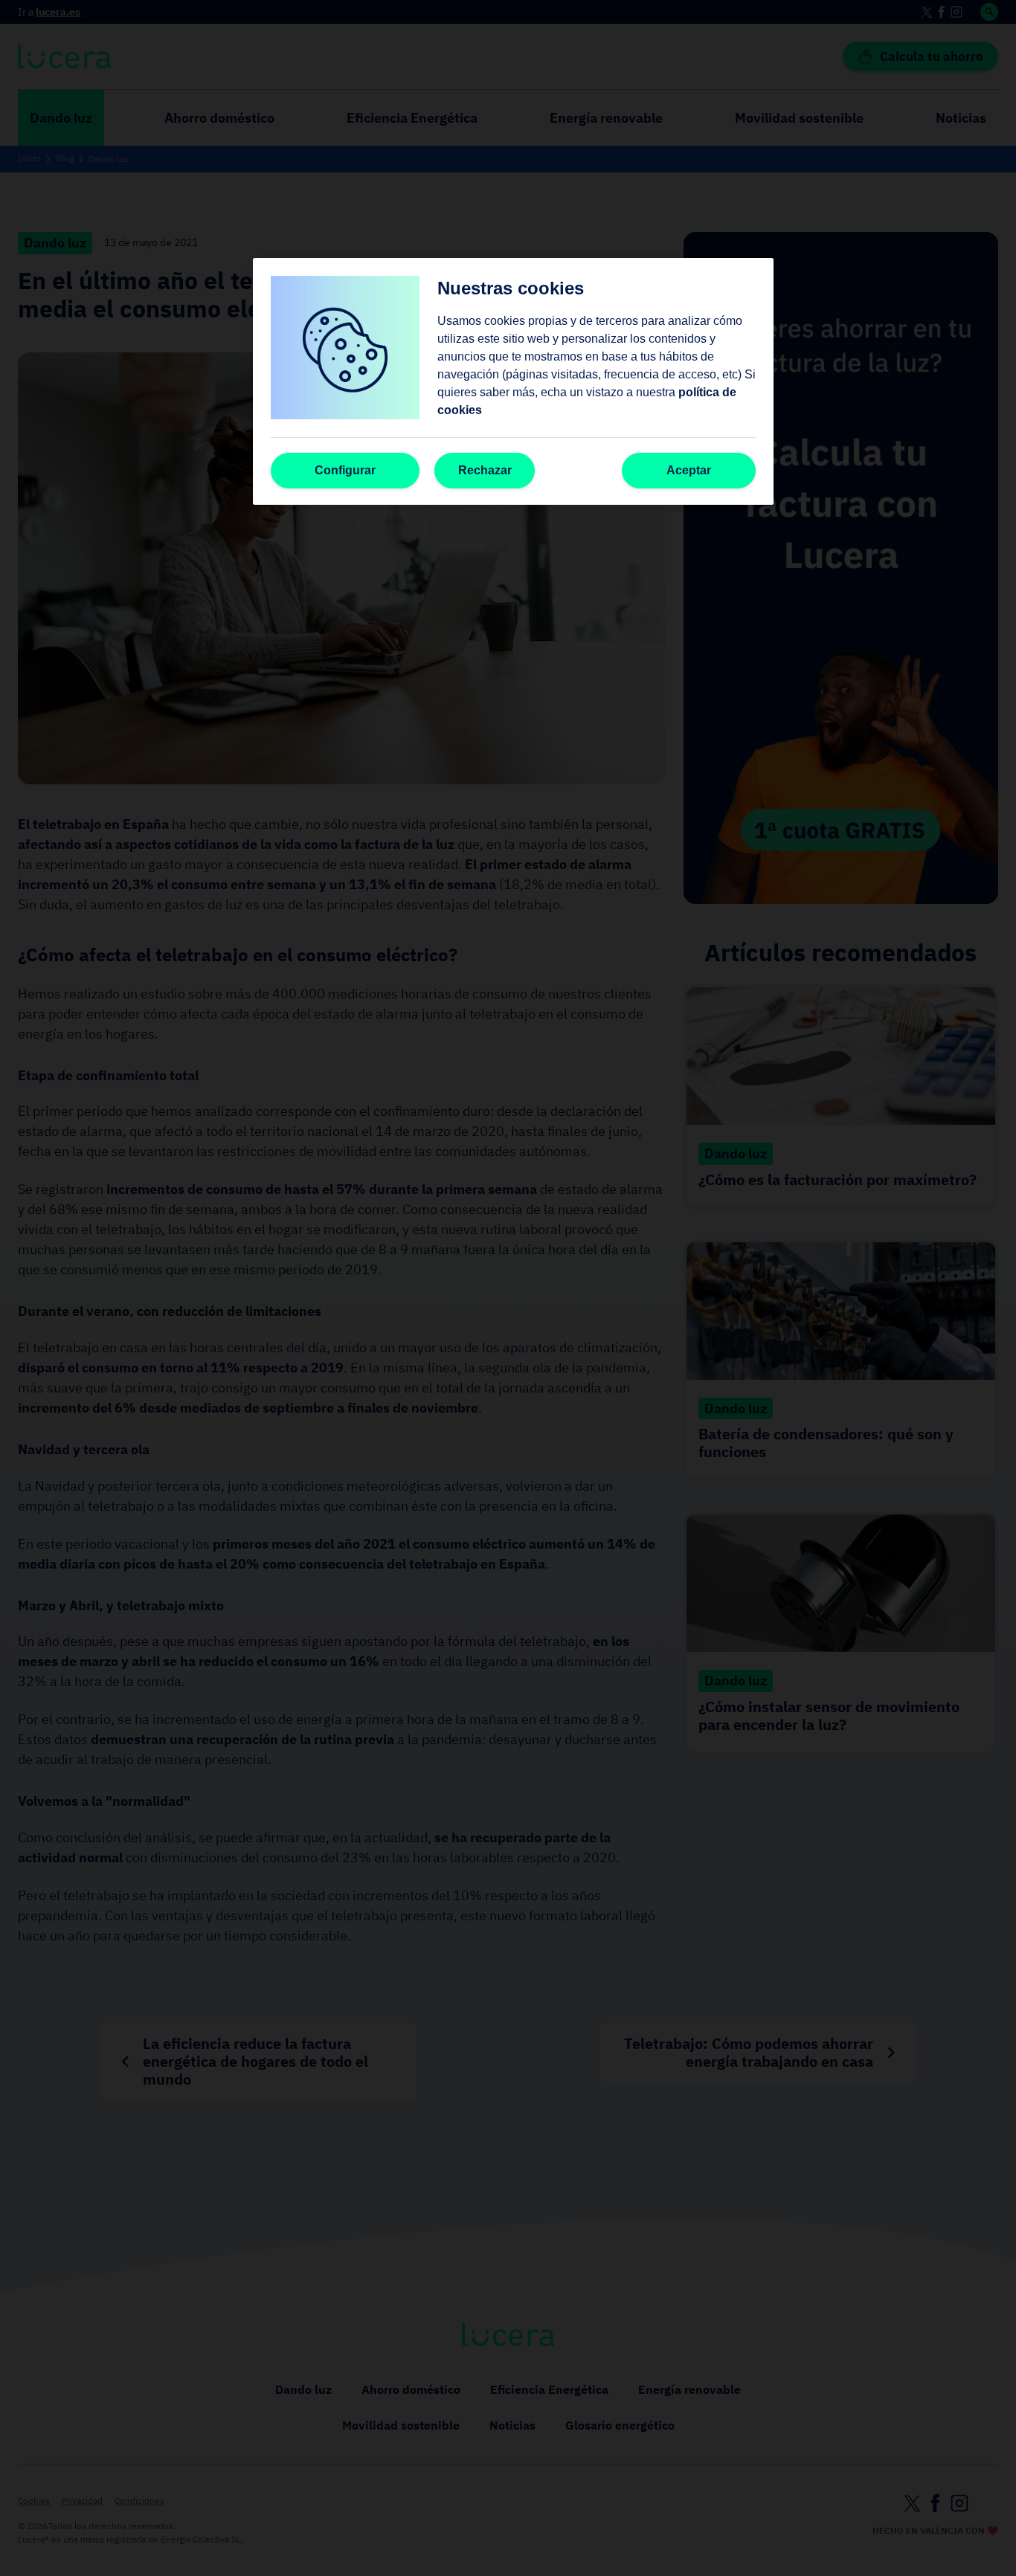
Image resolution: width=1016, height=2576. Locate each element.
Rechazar (485, 470)
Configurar (345, 470)
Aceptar (689, 470)
